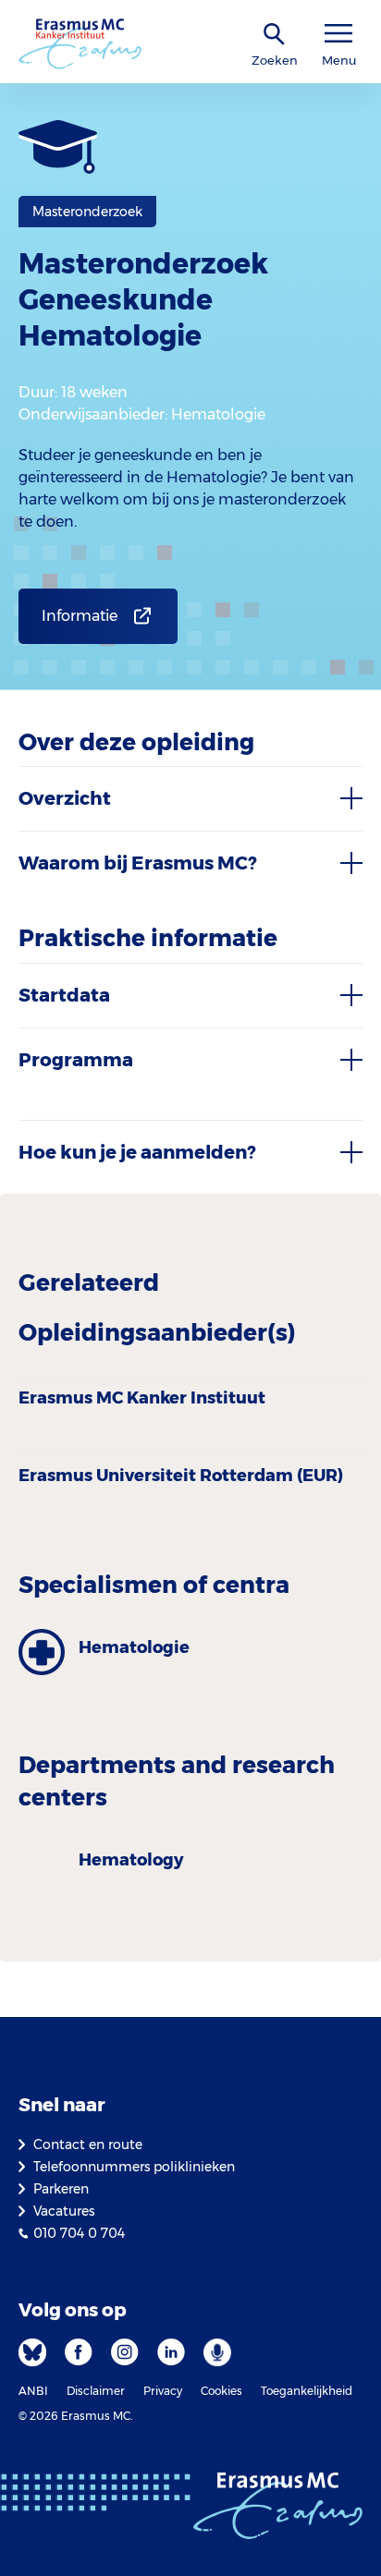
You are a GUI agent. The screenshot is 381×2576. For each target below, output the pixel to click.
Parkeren (61, 2189)
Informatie (80, 616)
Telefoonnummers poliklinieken (134, 2167)
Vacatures (64, 2211)
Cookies (221, 2391)
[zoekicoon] (275, 35)
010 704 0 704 (79, 2233)
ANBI (33, 2391)
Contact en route (88, 2145)
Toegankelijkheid (307, 2391)
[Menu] (338, 34)
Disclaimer (96, 2391)
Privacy (163, 2391)
